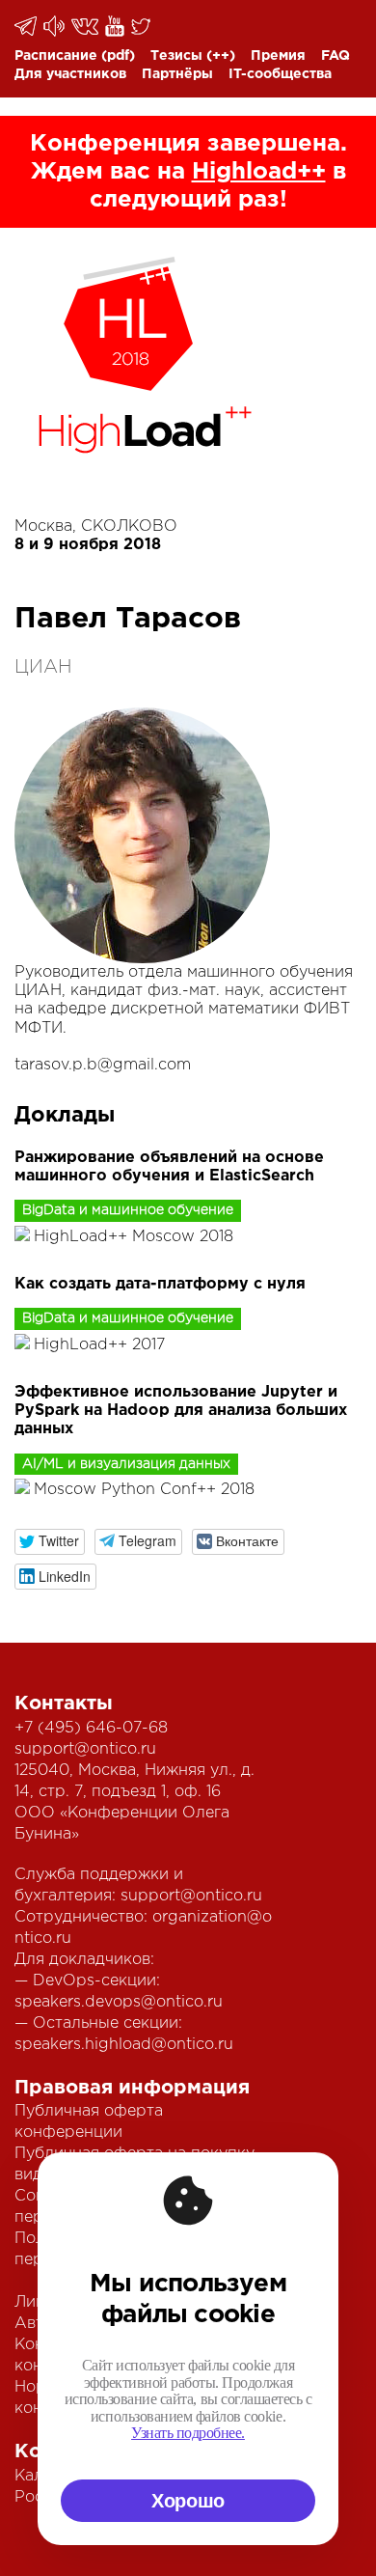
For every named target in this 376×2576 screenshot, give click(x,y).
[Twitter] (142, 26)
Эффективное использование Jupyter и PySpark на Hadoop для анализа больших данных (181, 1411)
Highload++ (259, 172)
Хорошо (188, 2501)
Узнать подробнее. (188, 2433)
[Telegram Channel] (55, 26)
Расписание (56, 56)
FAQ (336, 56)
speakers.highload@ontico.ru (124, 2045)
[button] (50, 1542)
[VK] (86, 27)
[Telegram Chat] (27, 26)
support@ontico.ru (85, 1749)
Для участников (70, 74)
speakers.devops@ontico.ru (119, 2002)
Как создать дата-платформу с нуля (160, 1284)
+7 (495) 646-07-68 (91, 1728)
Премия (278, 56)
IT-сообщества (280, 74)
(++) (221, 56)
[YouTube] (116, 26)
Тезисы (176, 56)
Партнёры (177, 74)
